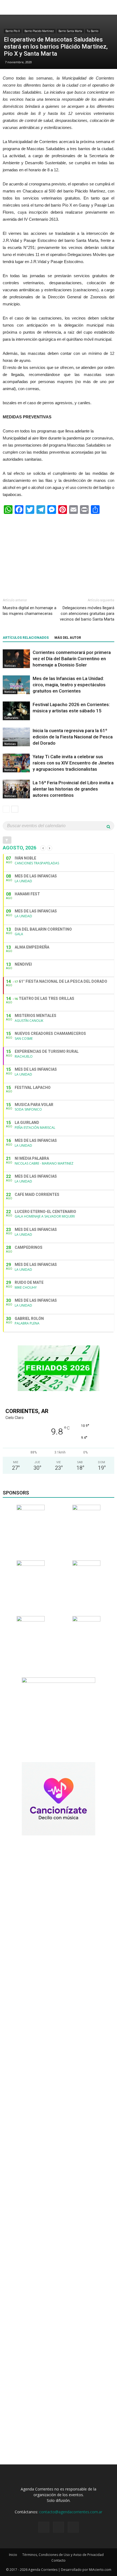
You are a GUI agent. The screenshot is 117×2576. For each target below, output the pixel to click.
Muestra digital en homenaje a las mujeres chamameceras (30, 611)
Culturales (11, 718)
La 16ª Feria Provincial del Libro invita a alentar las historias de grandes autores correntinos (73, 789)
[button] (109, 7)
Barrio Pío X (13, 31)
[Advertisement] (59, 554)
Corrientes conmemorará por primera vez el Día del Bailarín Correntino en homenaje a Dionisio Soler (72, 659)
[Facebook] (44, 2527)
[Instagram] (59, 2527)
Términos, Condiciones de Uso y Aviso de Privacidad (63, 2555)
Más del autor (68, 638)
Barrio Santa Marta (70, 31)
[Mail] (73, 2527)
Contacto (59, 2560)
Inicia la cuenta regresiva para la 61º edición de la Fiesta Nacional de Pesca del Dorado (73, 737)
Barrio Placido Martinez (39, 31)
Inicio (13, 2555)
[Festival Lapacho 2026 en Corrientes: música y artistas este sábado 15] (16, 711)
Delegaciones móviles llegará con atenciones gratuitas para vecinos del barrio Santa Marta (87, 614)
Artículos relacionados (26, 638)
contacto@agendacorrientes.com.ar (71, 2512)
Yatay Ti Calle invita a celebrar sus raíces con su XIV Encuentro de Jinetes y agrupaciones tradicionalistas (73, 763)
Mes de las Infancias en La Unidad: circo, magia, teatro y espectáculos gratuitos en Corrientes (69, 685)
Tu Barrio (93, 31)
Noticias (10, 666)
